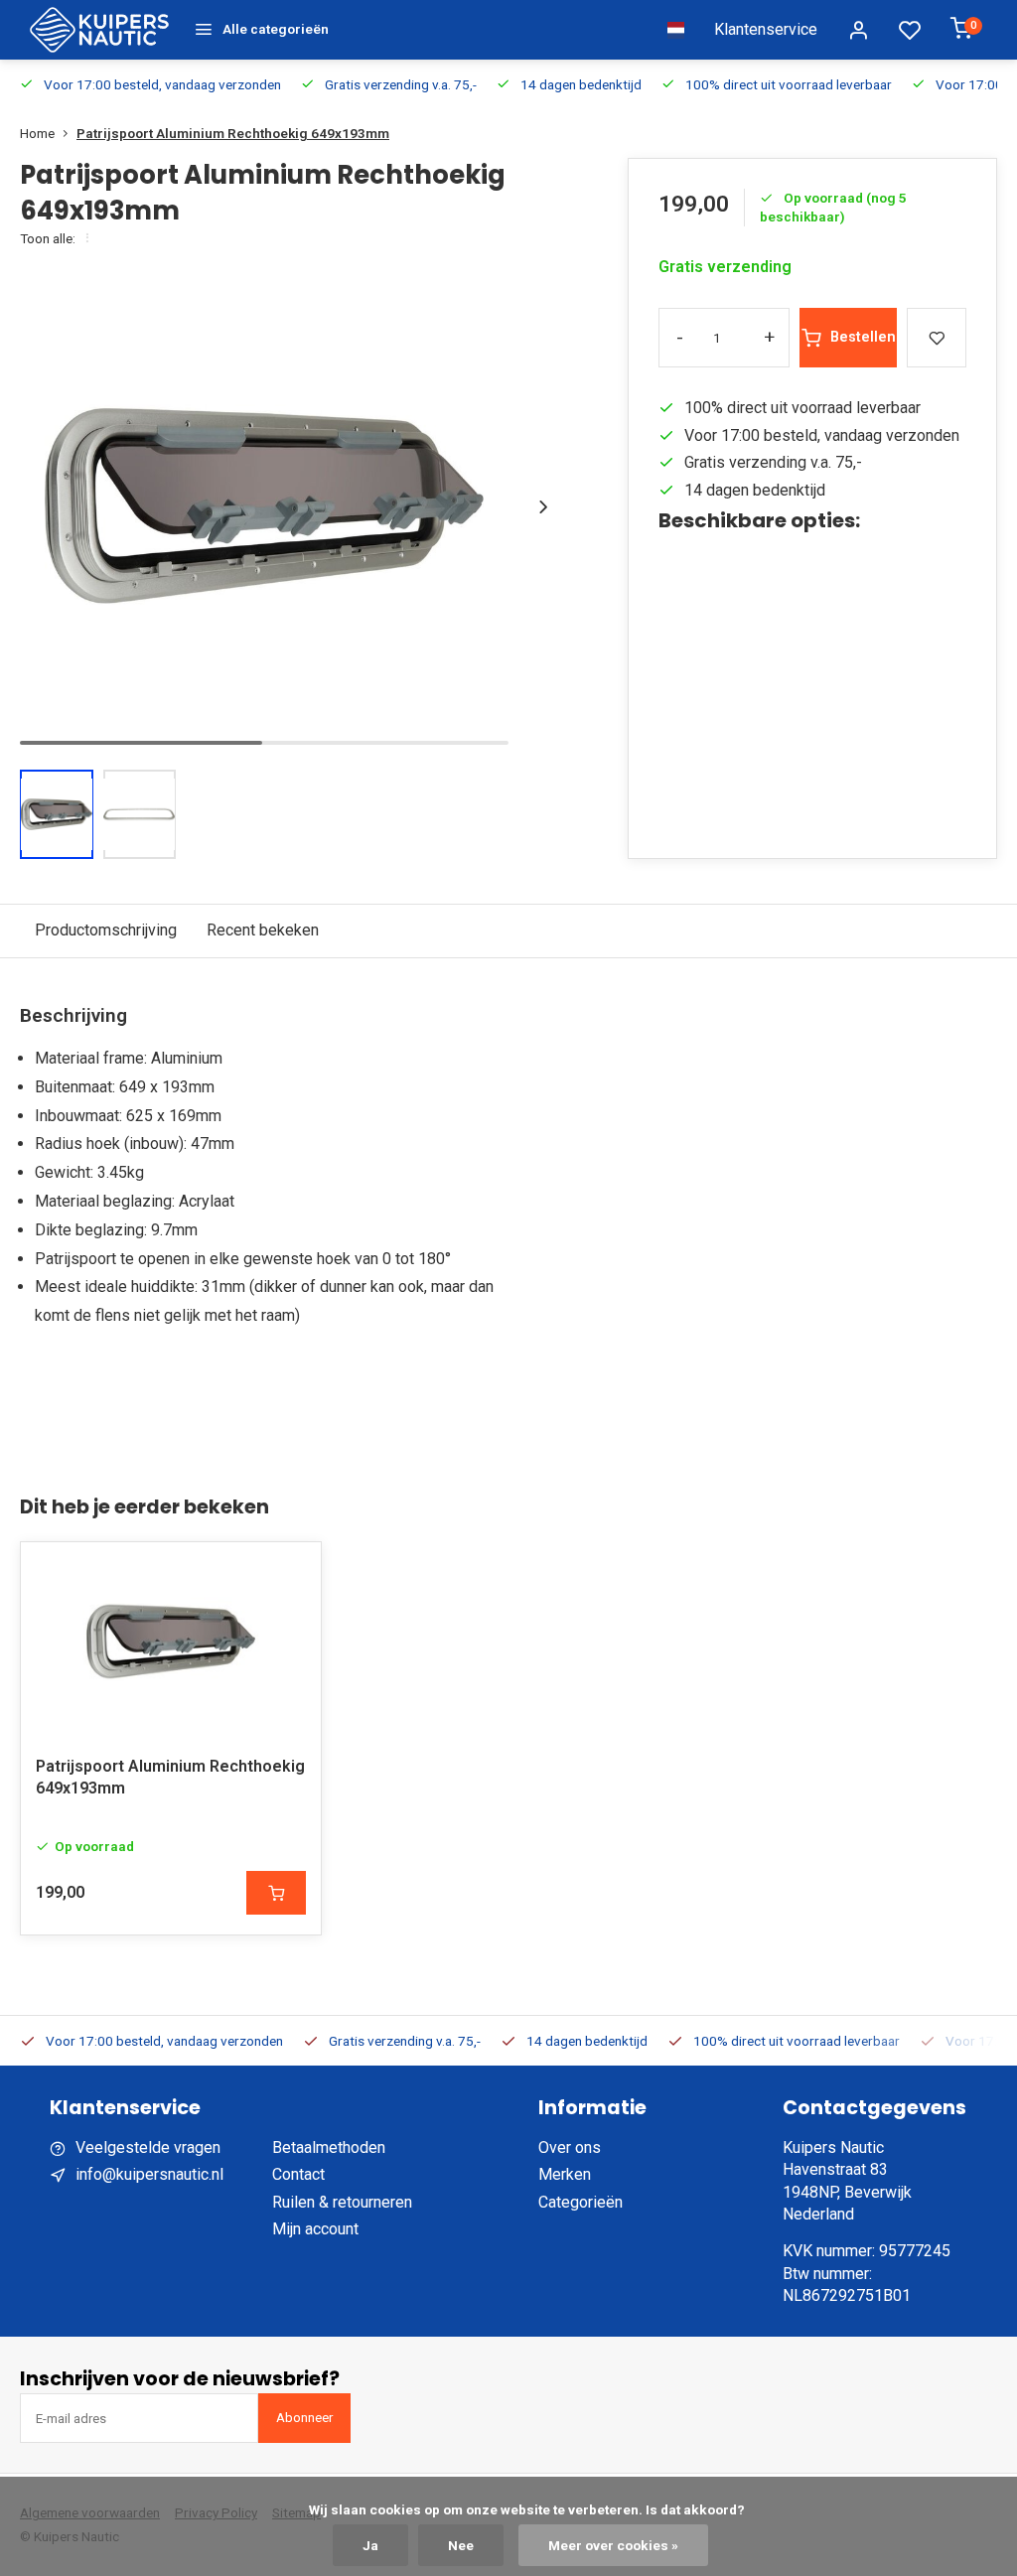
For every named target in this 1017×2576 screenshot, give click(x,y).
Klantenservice (766, 29)
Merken (565, 2174)
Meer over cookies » (613, 2545)
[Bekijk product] (276, 1893)
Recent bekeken (263, 930)
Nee (461, 2545)
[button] (543, 506)
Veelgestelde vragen (148, 2147)
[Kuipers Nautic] (99, 30)
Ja (370, 2545)
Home (37, 133)
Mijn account (315, 2229)
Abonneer (304, 2418)
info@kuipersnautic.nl (149, 2174)
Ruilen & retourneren (342, 2202)
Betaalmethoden (329, 2147)
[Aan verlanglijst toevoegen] (291, 1572)
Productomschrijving (106, 930)
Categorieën (581, 2202)
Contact (298, 2174)
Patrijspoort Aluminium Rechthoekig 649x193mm (233, 133)
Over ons (570, 2147)
